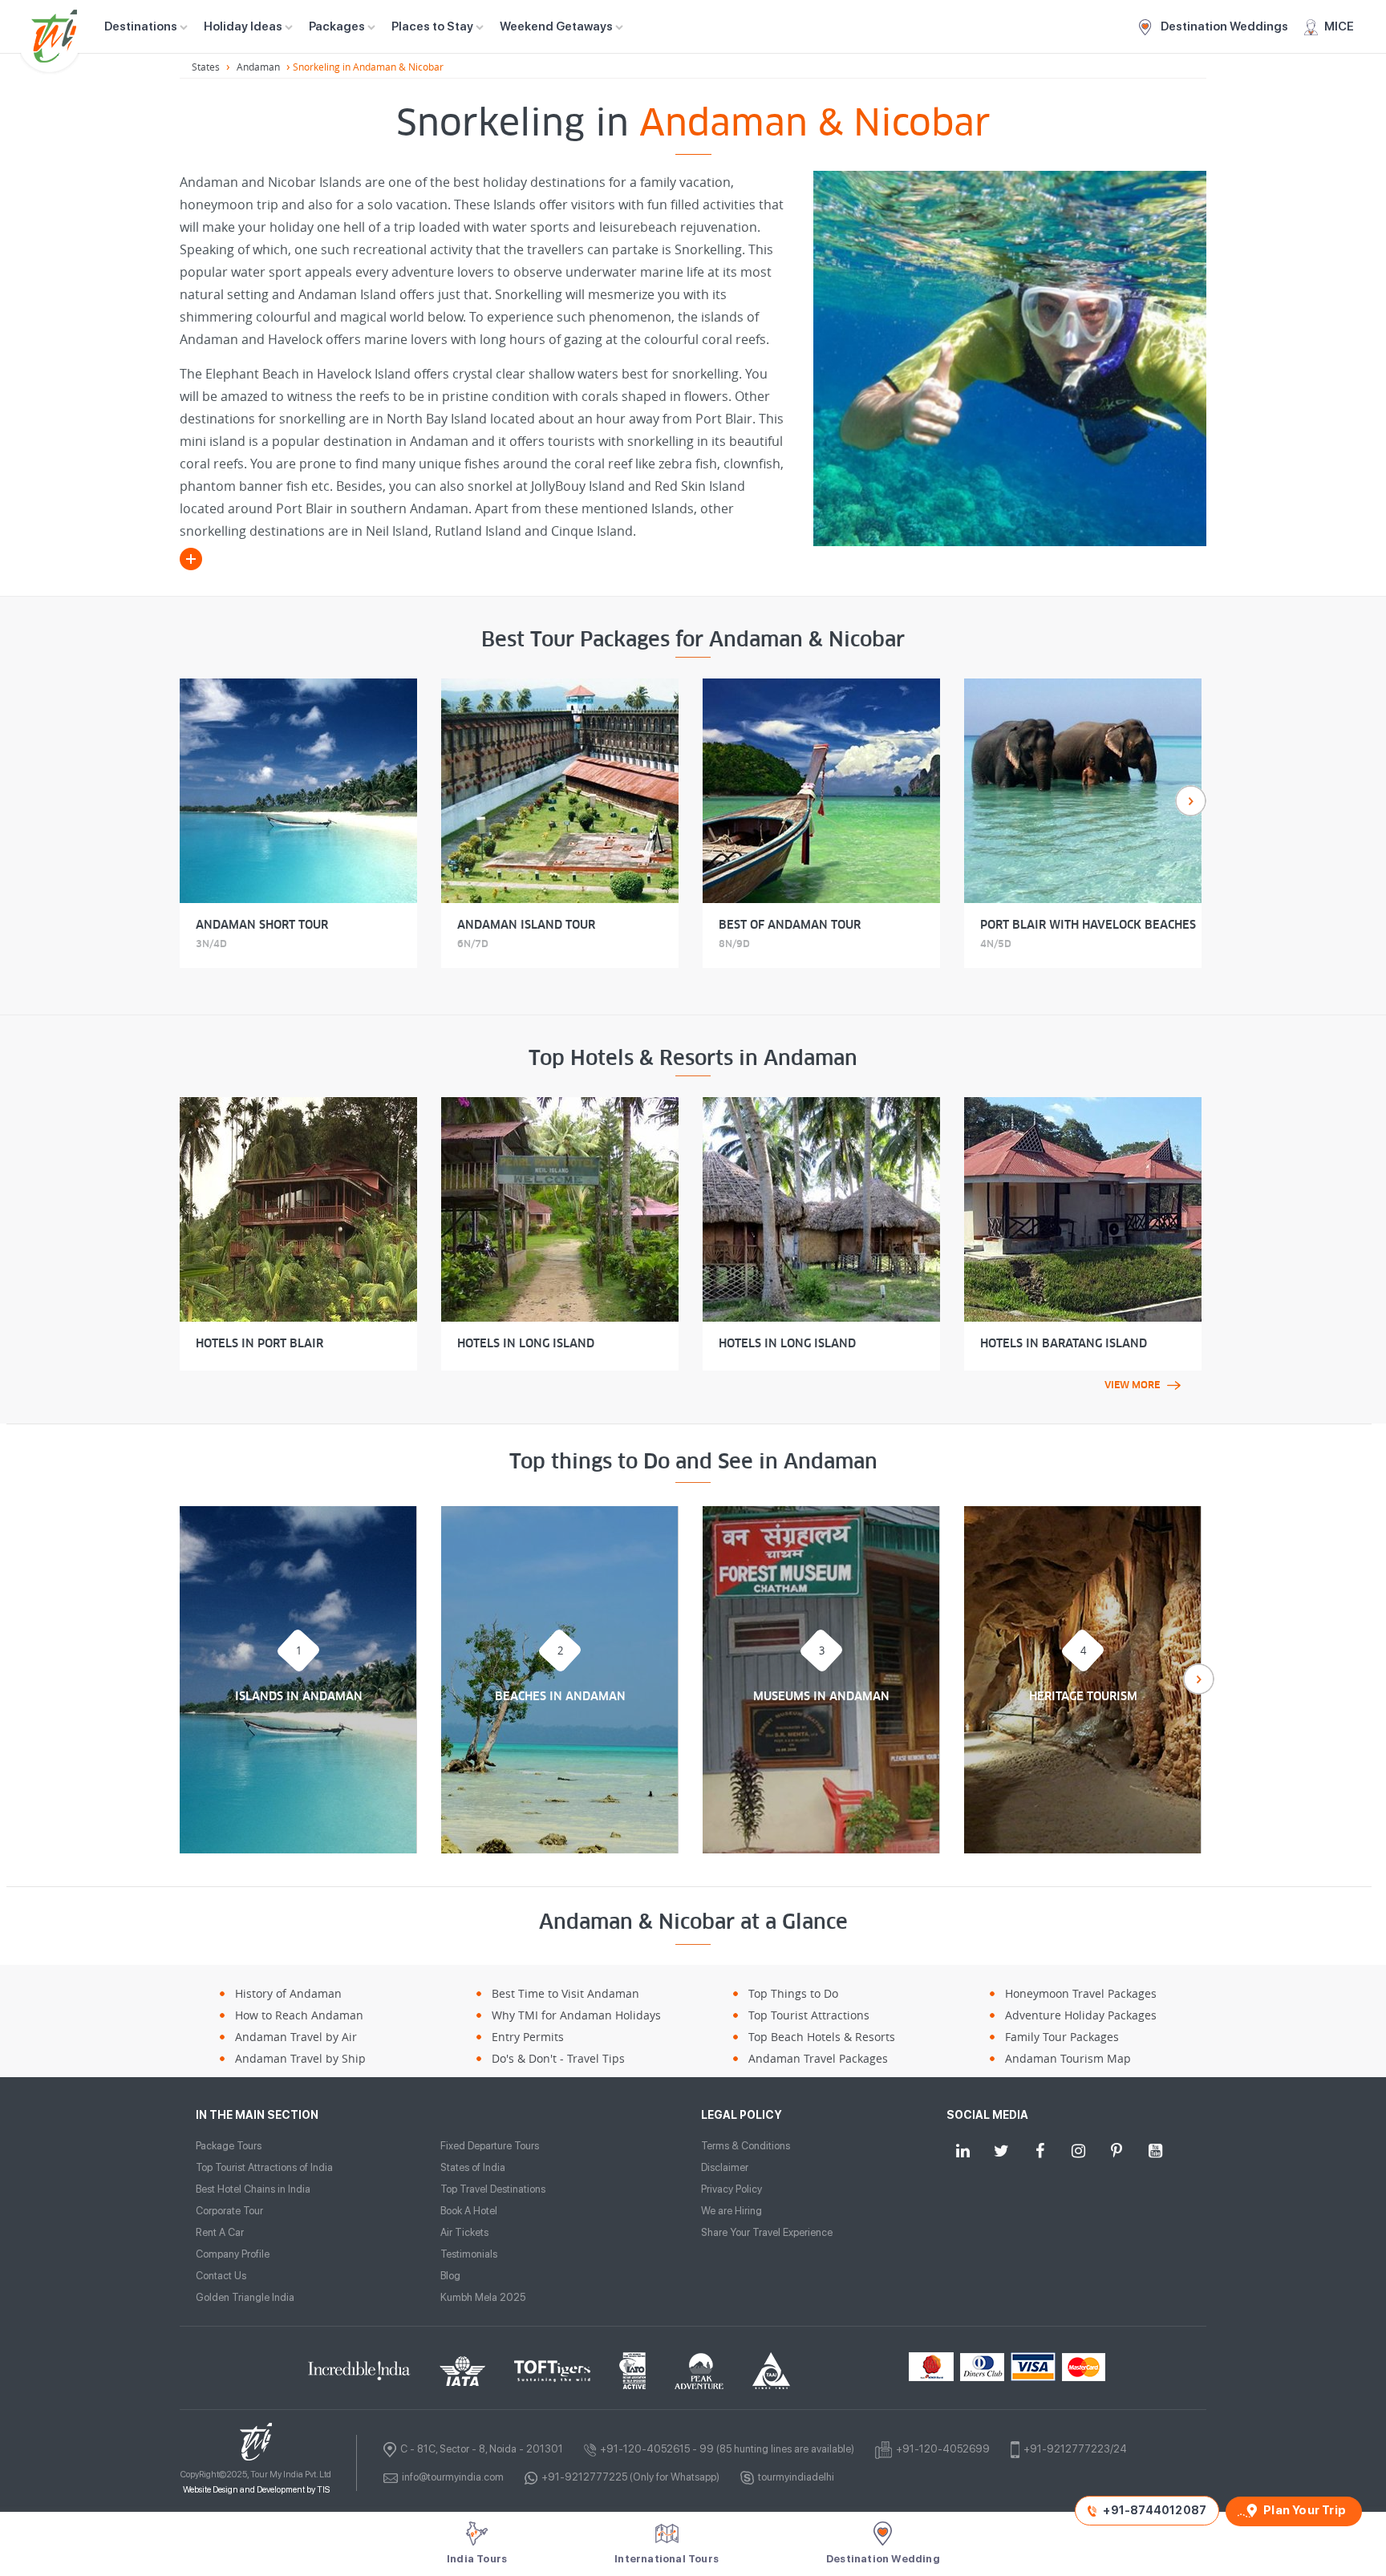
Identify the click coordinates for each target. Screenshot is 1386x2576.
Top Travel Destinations (493, 2189)
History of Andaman (288, 1993)
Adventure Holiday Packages (1081, 2015)
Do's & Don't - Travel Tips (558, 2058)
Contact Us (221, 2276)
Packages (337, 26)
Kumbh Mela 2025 (483, 2297)
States (206, 67)
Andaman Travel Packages (818, 2058)
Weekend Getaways (556, 26)
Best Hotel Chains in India (253, 2189)
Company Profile (233, 2254)
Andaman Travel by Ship (300, 2058)
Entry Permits (528, 2037)
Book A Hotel (469, 2211)
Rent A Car (220, 2232)
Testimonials (469, 2254)
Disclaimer (725, 2167)
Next (1191, 801)
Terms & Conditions (746, 2146)
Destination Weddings (1223, 26)
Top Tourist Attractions (809, 2015)
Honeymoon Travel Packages (1081, 1993)
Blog (450, 2276)
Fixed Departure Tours (490, 2146)
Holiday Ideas (243, 26)
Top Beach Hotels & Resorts (822, 2037)
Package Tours (229, 2146)
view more (1132, 1385)
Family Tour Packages (1062, 2037)
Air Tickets (464, 2232)
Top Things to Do (793, 1993)
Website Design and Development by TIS (256, 2490)
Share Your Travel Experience (767, 2232)
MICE (1339, 26)
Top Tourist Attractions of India (264, 2167)
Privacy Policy (731, 2189)
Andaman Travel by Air (296, 2037)
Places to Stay (432, 26)
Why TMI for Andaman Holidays (576, 2015)
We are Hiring (731, 2211)
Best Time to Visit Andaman (565, 1993)
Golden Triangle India (245, 2297)
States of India (473, 2167)
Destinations (141, 26)
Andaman (258, 67)
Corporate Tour (229, 2211)
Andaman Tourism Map (1068, 2058)
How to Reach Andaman (299, 2015)
